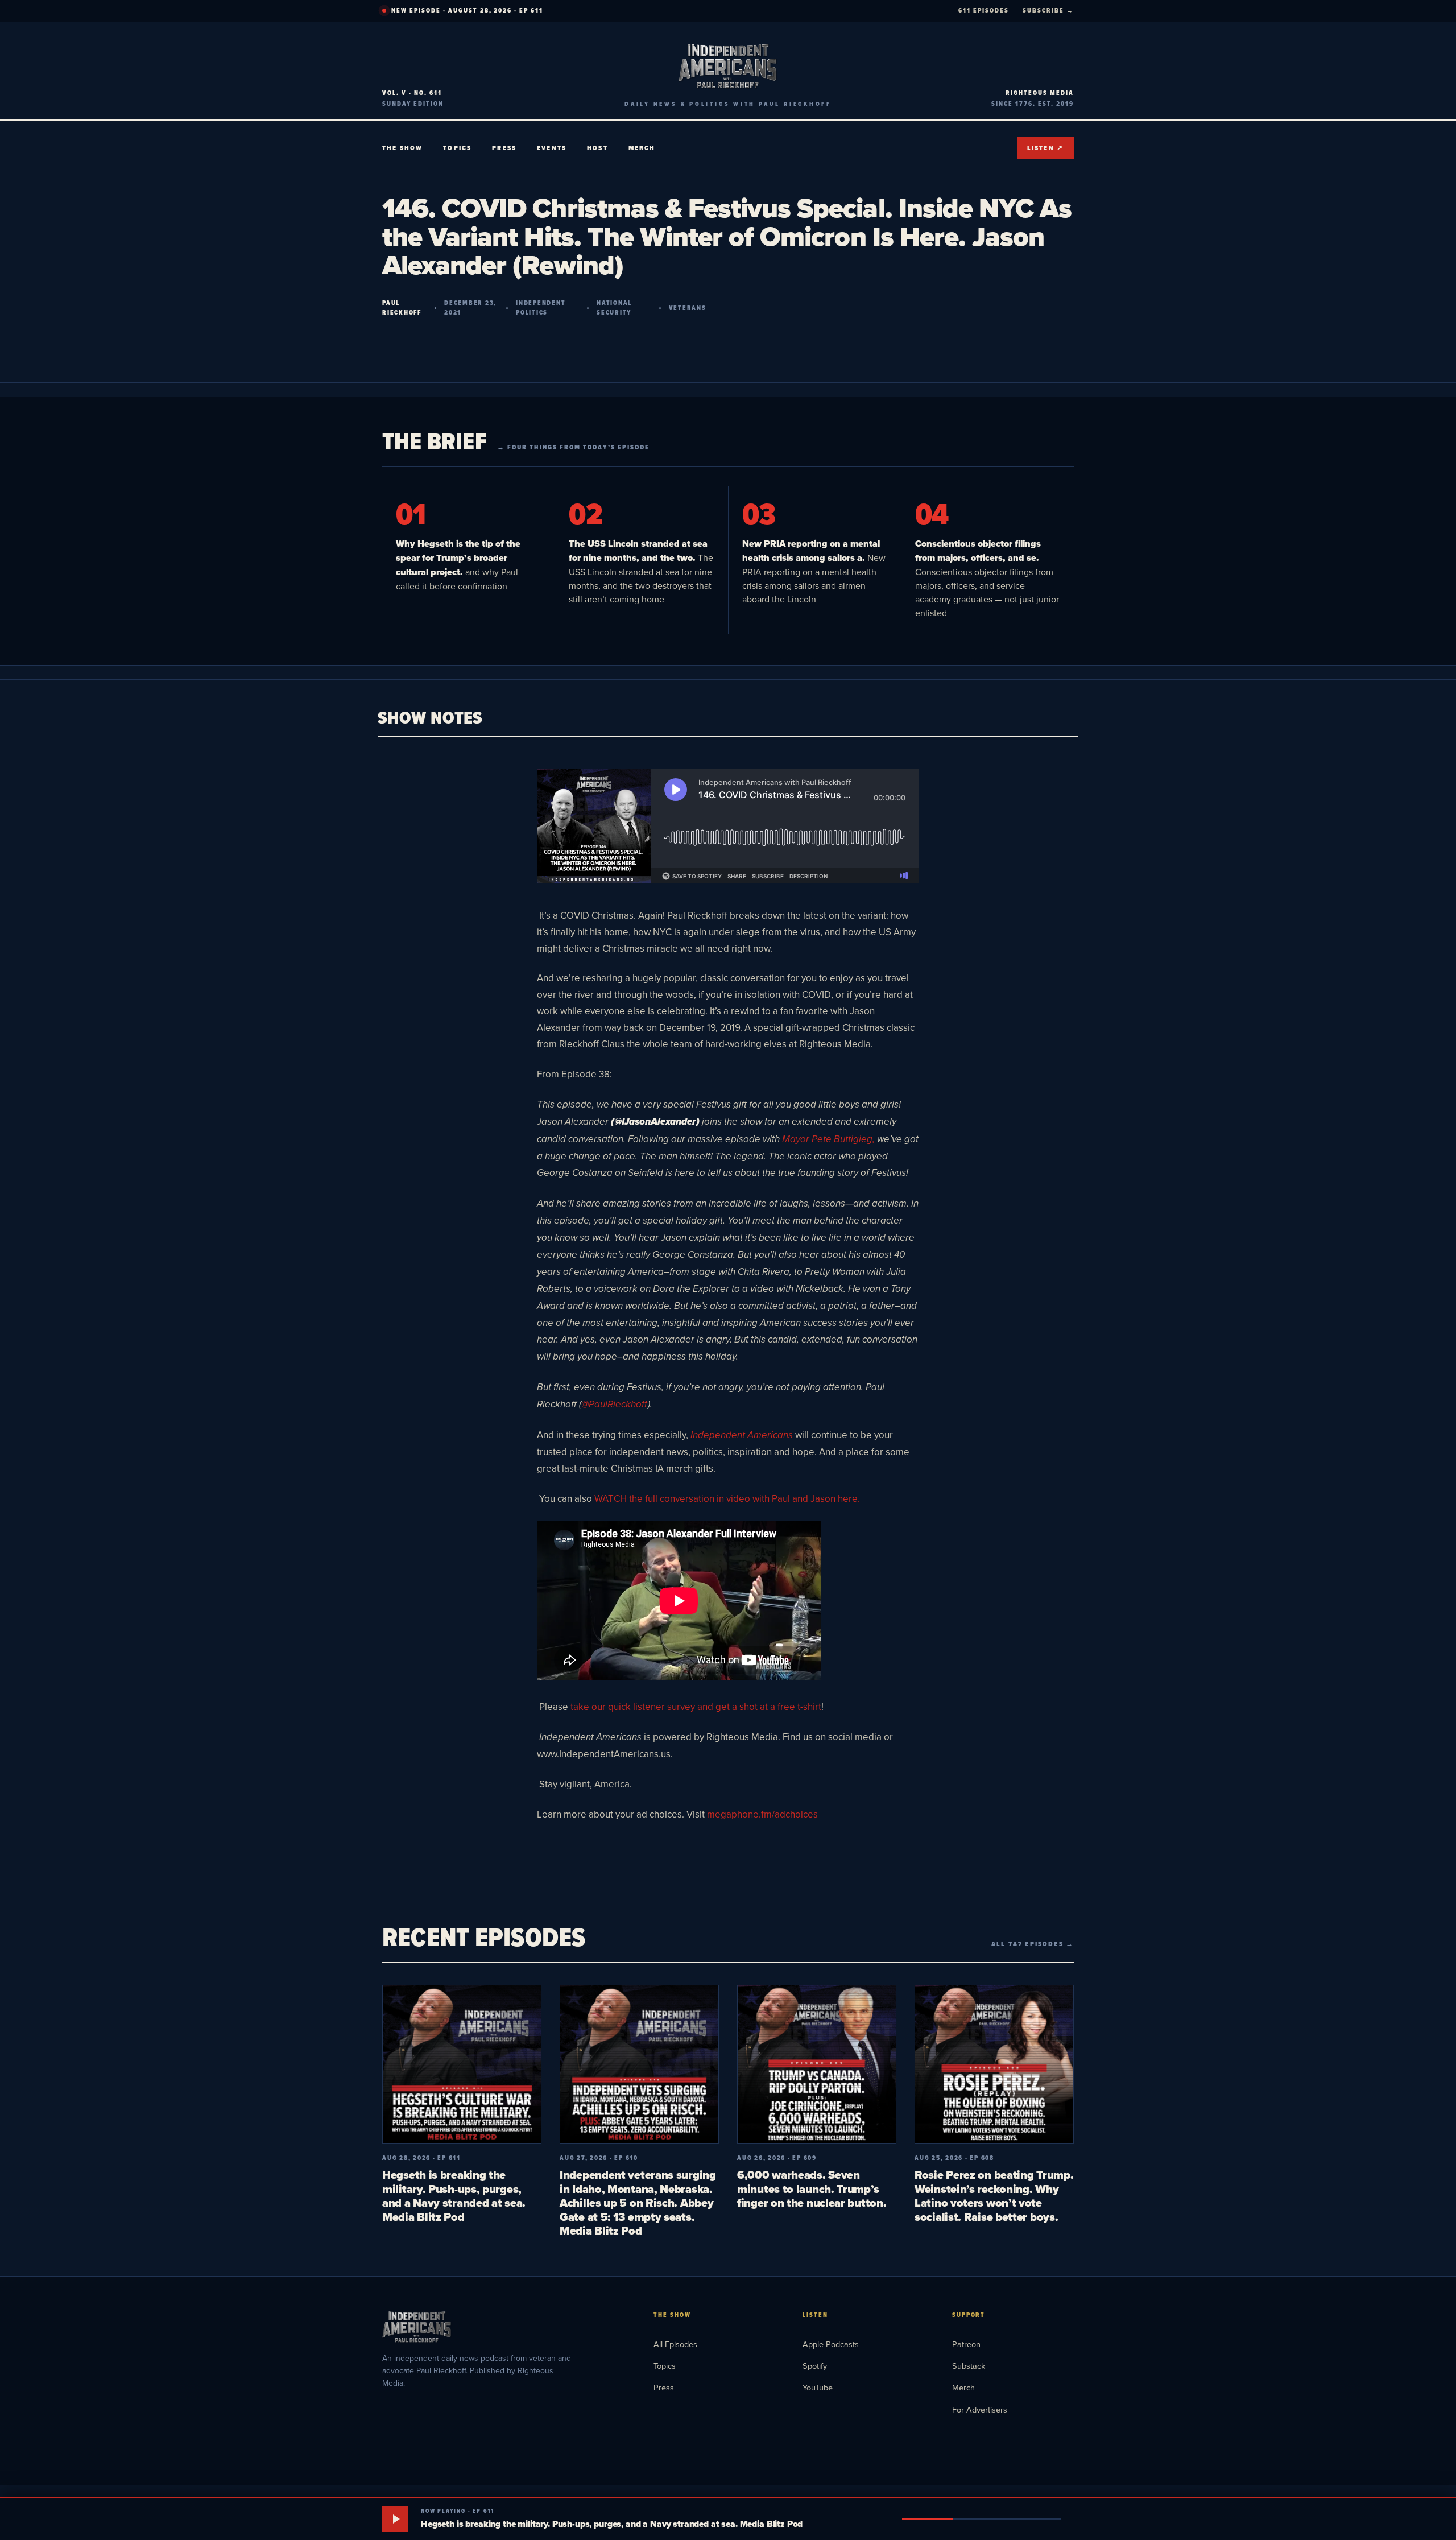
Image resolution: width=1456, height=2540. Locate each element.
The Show (402, 148)
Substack (969, 2366)
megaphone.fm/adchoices (762, 1814)
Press (504, 148)
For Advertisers (980, 2409)
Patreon (966, 2344)
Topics (457, 148)
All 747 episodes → (1033, 1944)
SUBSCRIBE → (1048, 10)
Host (597, 148)
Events (552, 148)
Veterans (688, 308)
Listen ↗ (1045, 148)
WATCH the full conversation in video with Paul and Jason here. (727, 1498)
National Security (614, 308)
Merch (642, 148)
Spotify (815, 2366)
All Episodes (675, 2344)
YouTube (818, 2387)
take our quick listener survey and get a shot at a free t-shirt (696, 1707)
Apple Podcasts (831, 2344)
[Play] (395, 2519)
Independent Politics (541, 308)
